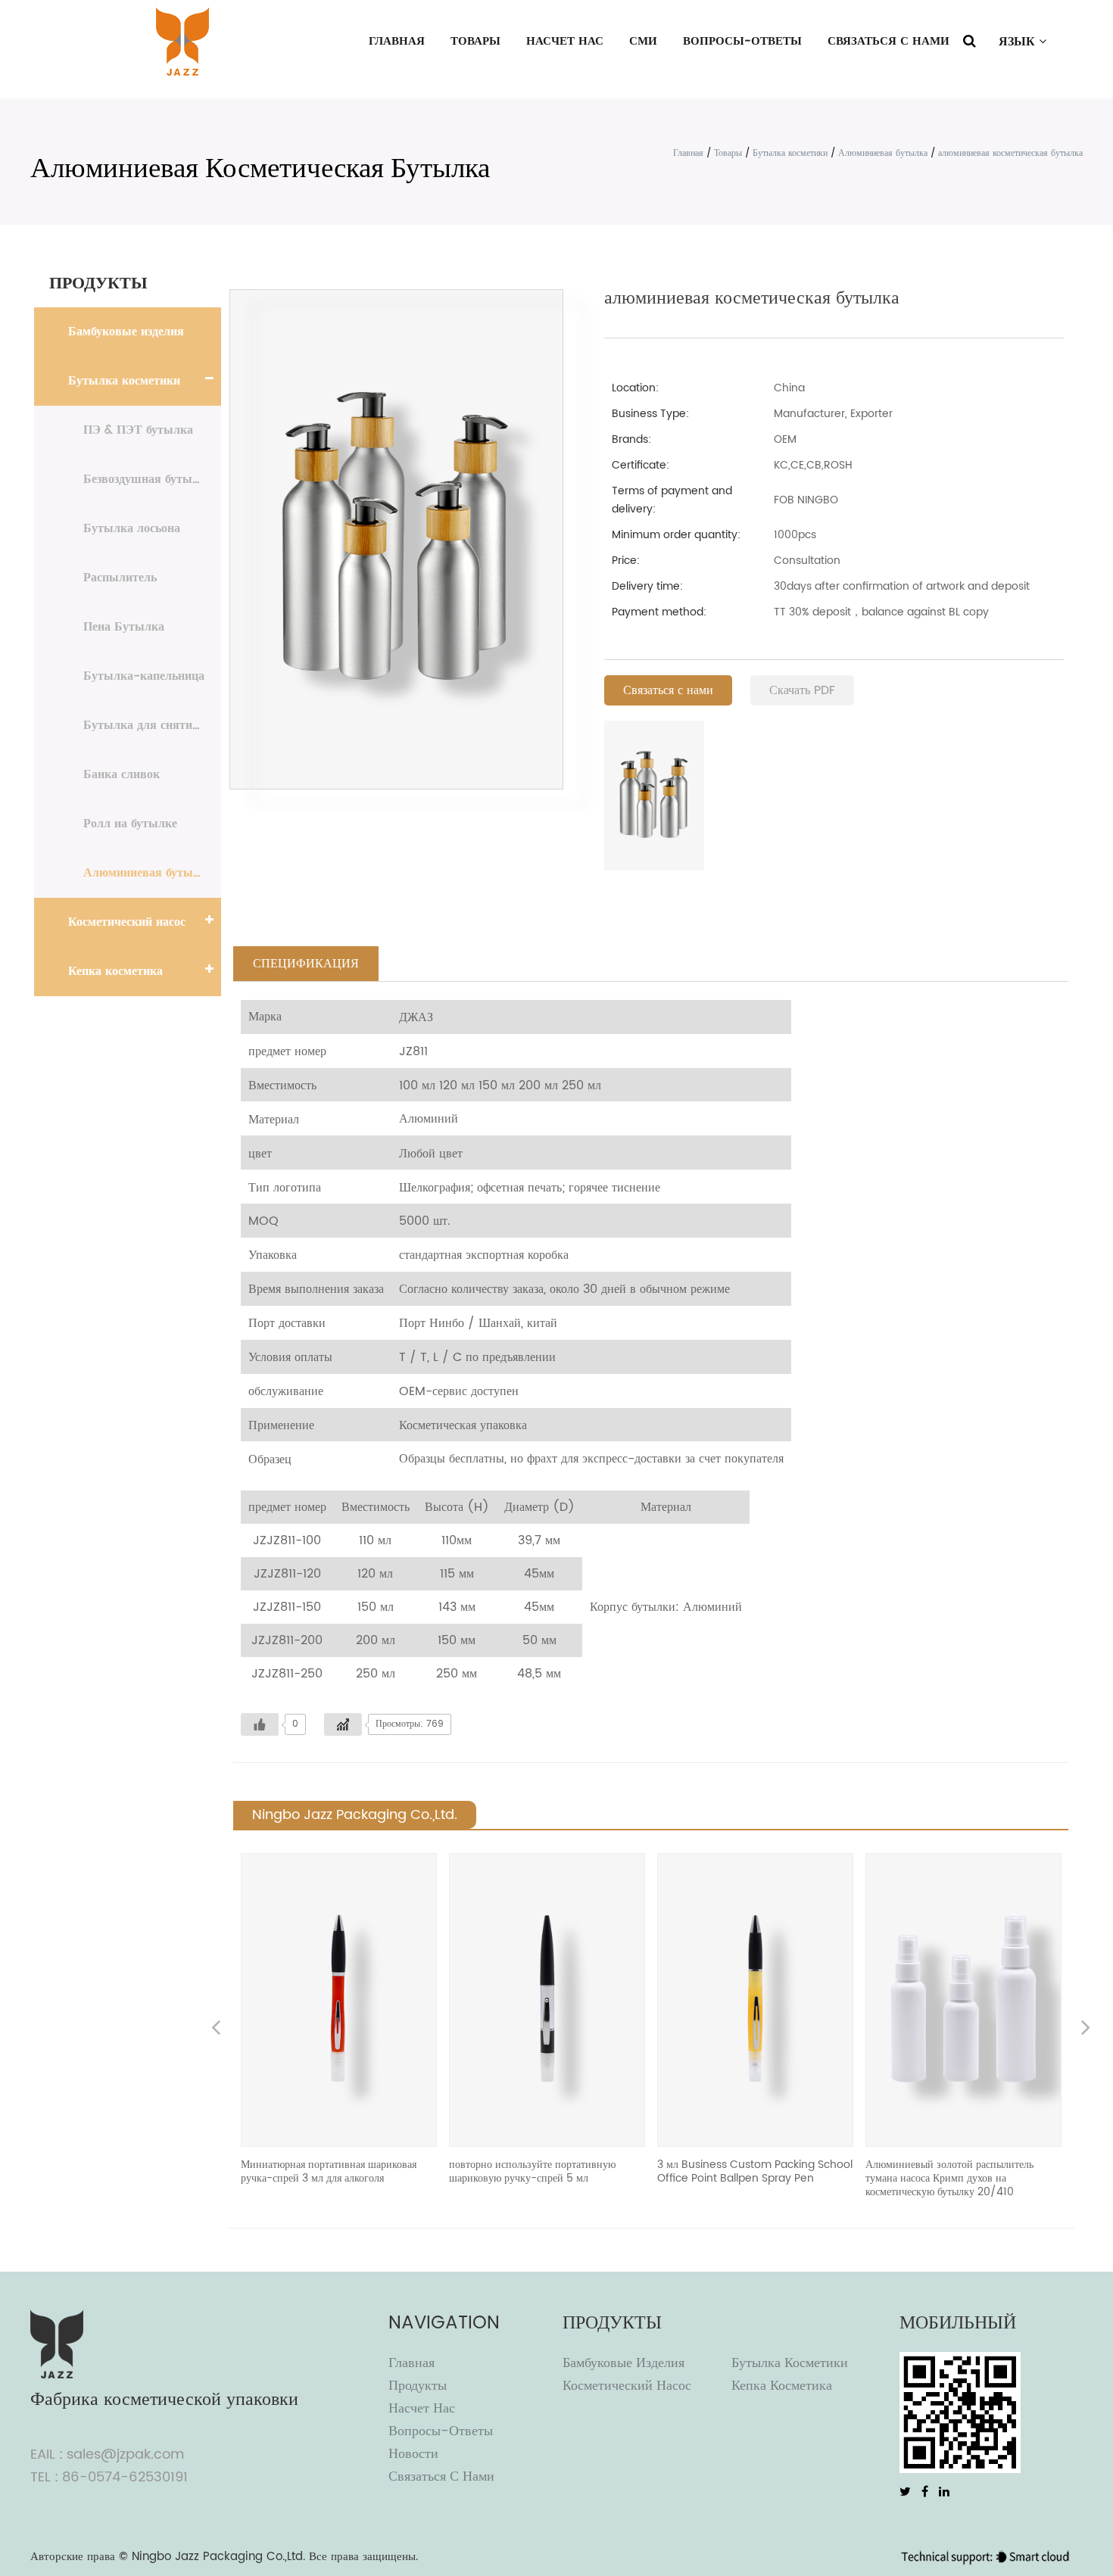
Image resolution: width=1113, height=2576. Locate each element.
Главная (397, 41)
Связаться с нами (889, 41)
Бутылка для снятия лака (152, 725)
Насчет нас (565, 41)
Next (1086, 2029)
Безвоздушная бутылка (148, 479)
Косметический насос (127, 922)
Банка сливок (122, 774)
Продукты (418, 2386)
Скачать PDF (802, 690)
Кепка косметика (115, 971)
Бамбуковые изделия (126, 332)
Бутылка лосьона (132, 528)
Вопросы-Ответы (742, 41)
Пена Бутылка (124, 627)
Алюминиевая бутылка (883, 153)
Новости (413, 2454)
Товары (475, 41)
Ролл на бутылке (130, 824)
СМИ (643, 41)
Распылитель (120, 578)
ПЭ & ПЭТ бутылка (138, 430)
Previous (216, 2029)
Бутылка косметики (790, 153)
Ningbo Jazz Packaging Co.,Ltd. (218, 2557)
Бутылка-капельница (144, 676)
